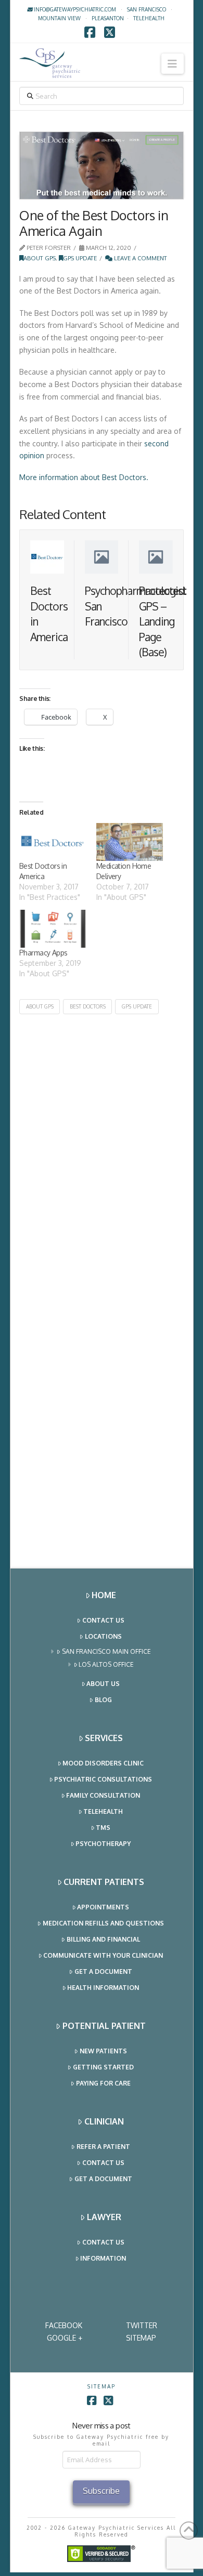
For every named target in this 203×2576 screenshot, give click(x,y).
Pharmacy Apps (43, 953)
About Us (103, 1684)
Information (103, 2258)
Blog (103, 1700)
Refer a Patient (103, 2147)
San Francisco (147, 9)
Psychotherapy (103, 1844)
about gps (40, 1006)
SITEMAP (141, 2338)
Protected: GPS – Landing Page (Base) (163, 621)
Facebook (64, 2325)
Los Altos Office (106, 1664)
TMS (103, 1828)
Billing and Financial (103, 1939)
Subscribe (101, 2491)
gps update (137, 1006)
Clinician (104, 2121)
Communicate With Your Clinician (103, 1955)
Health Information (103, 1988)
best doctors (88, 1006)
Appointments (103, 1907)
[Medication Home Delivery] (130, 842)
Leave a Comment (140, 258)
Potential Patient (104, 2026)
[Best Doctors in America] (53, 842)
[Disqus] (102, 1144)
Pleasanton (108, 18)
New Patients (103, 2051)
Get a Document (103, 1971)
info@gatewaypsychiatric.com (74, 9)
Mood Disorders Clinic (103, 1763)
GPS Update (80, 258)
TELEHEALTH (149, 18)
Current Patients (104, 1882)
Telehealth (103, 1811)
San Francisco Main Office (106, 1651)
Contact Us (103, 1620)
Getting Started (103, 2067)
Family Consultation (103, 1795)
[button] (173, 64)
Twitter (142, 2325)
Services (104, 1738)
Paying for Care (103, 2083)
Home (104, 1595)
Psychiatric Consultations (103, 1779)
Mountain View (59, 18)
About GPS (40, 258)
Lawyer (104, 2217)
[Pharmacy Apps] (53, 929)
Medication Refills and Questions (103, 1923)
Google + (65, 2338)
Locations (103, 1636)
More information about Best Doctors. (84, 477)
